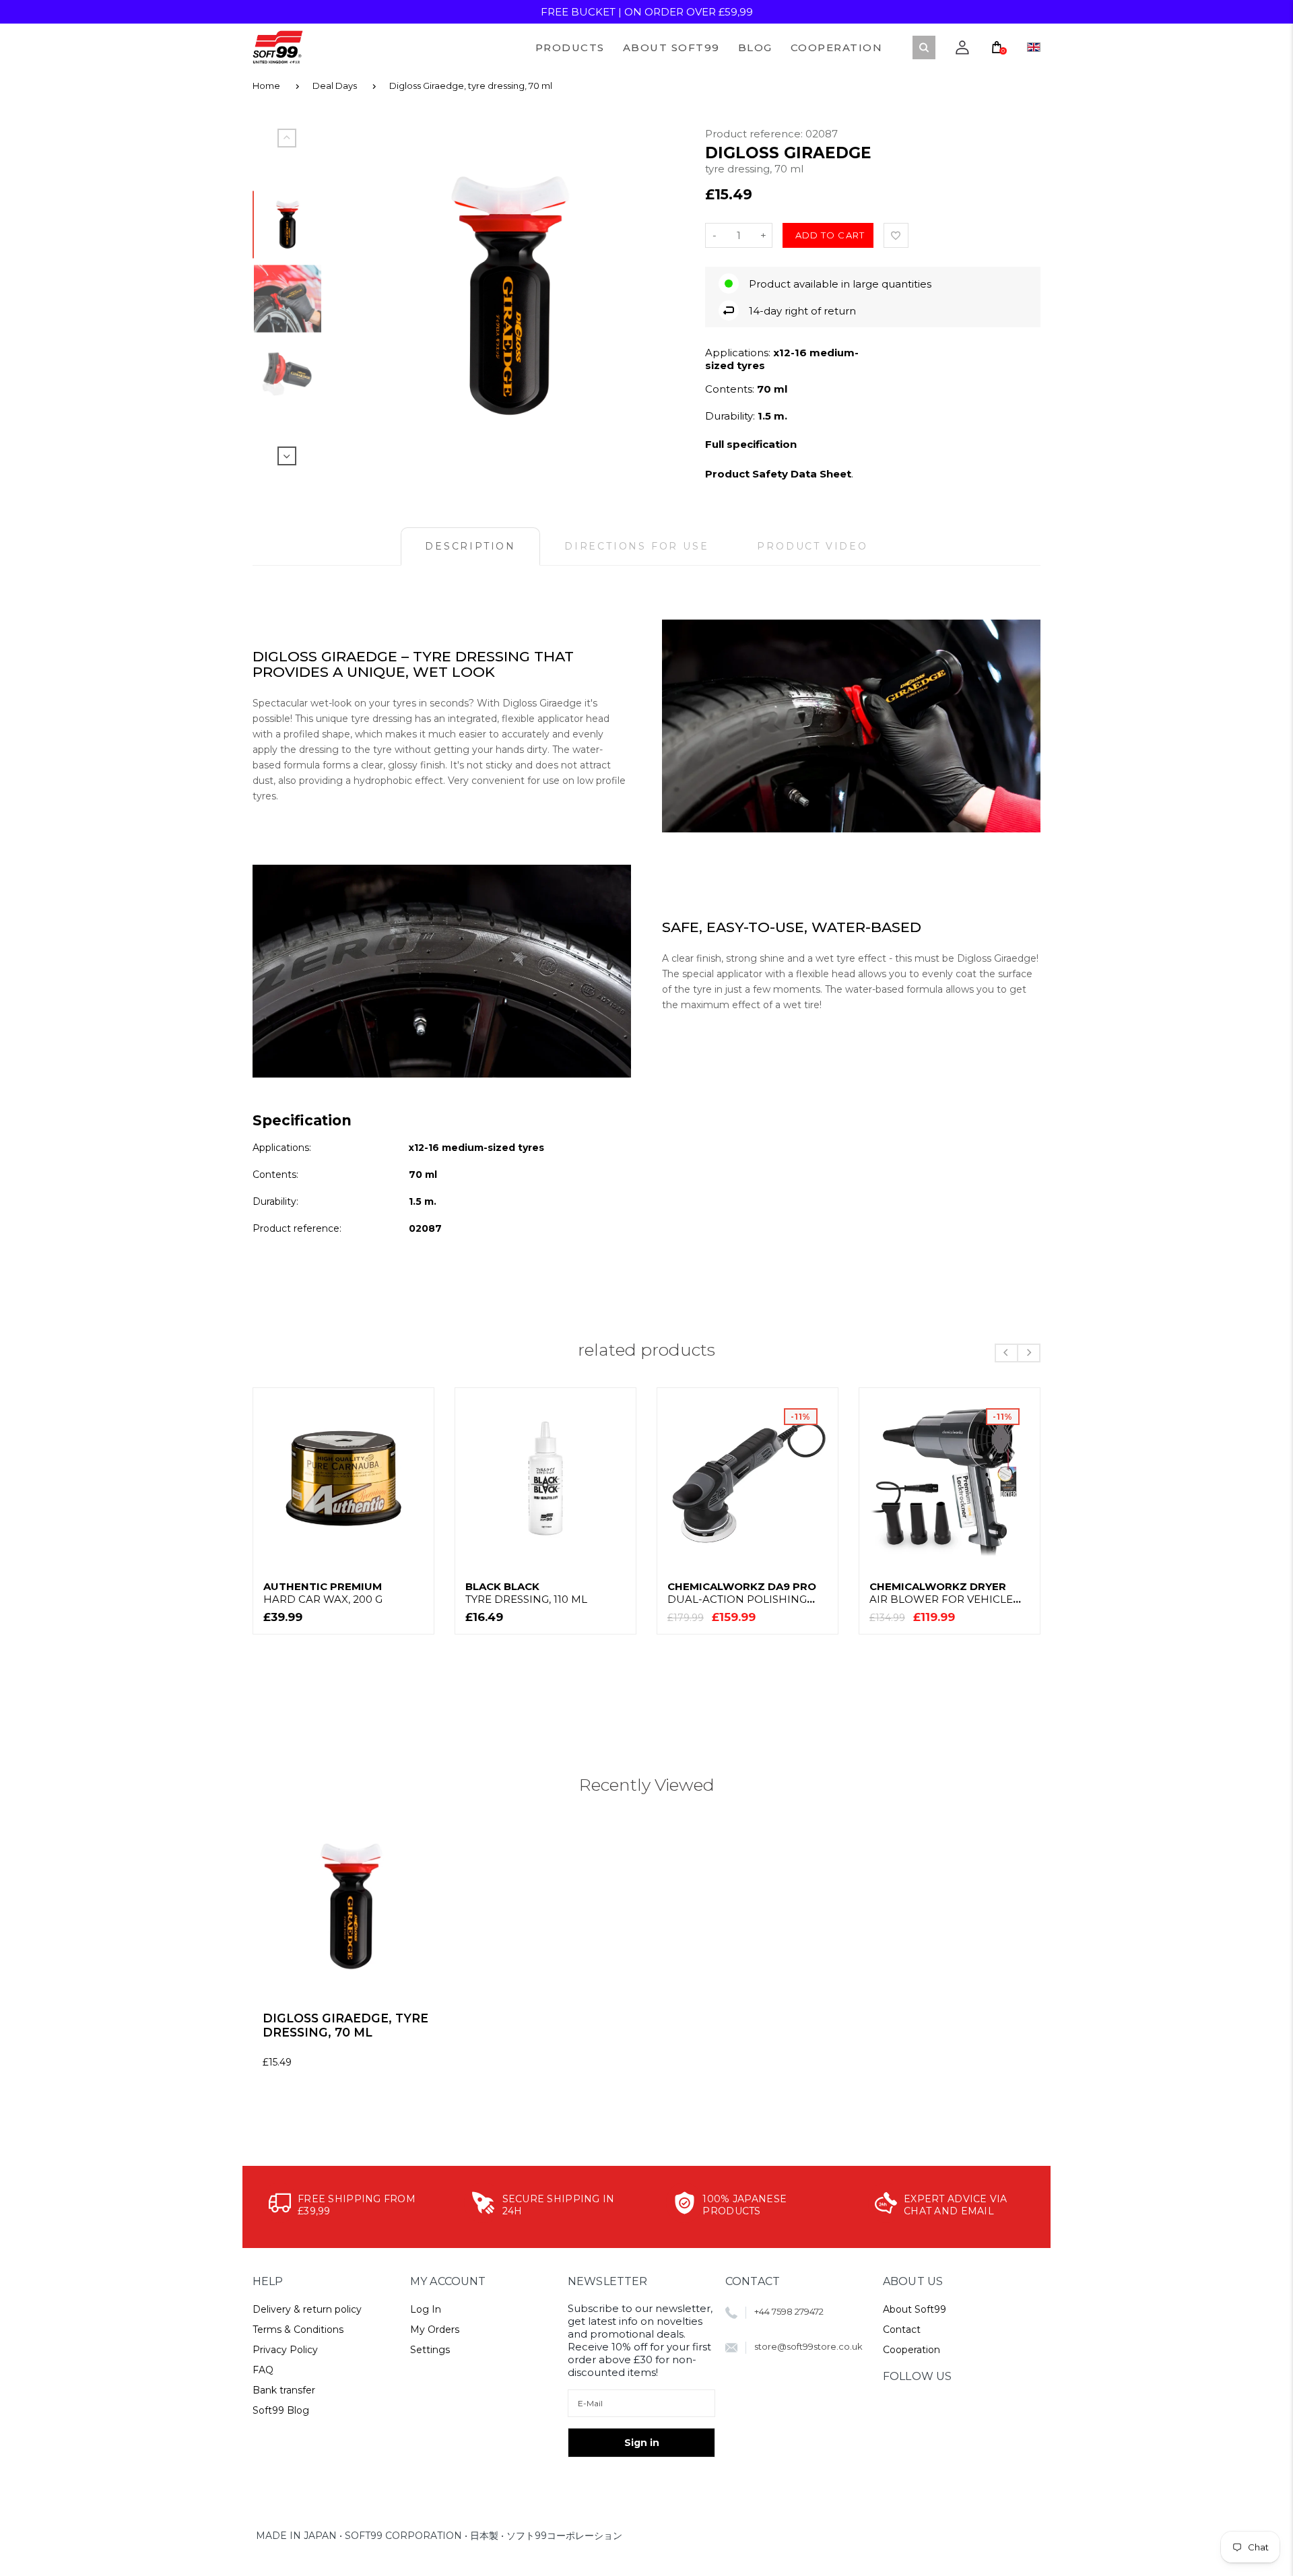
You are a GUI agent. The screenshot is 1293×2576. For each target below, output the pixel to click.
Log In (426, 2309)
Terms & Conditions (298, 2330)
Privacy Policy (285, 2350)
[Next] (662, 296)
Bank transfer (284, 2390)
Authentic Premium (323, 1593)
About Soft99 (915, 2309)
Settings (430, 2350)
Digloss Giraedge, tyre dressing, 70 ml (471, 86)
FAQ (263, 2370)
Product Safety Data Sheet (778, 474)
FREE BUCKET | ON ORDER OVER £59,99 (647, 12)
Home (266, 86)
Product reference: (755, 134)
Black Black (526, 1593)
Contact (902, 2330)
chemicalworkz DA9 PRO (742, 1593)
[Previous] (358, 296)
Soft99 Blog (281, 2410)
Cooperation (911, 2350)
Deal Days (335, 86)
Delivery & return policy (307, 2309)
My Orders (435, 2330)
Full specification (751, 444)
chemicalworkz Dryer (941, 1593)
